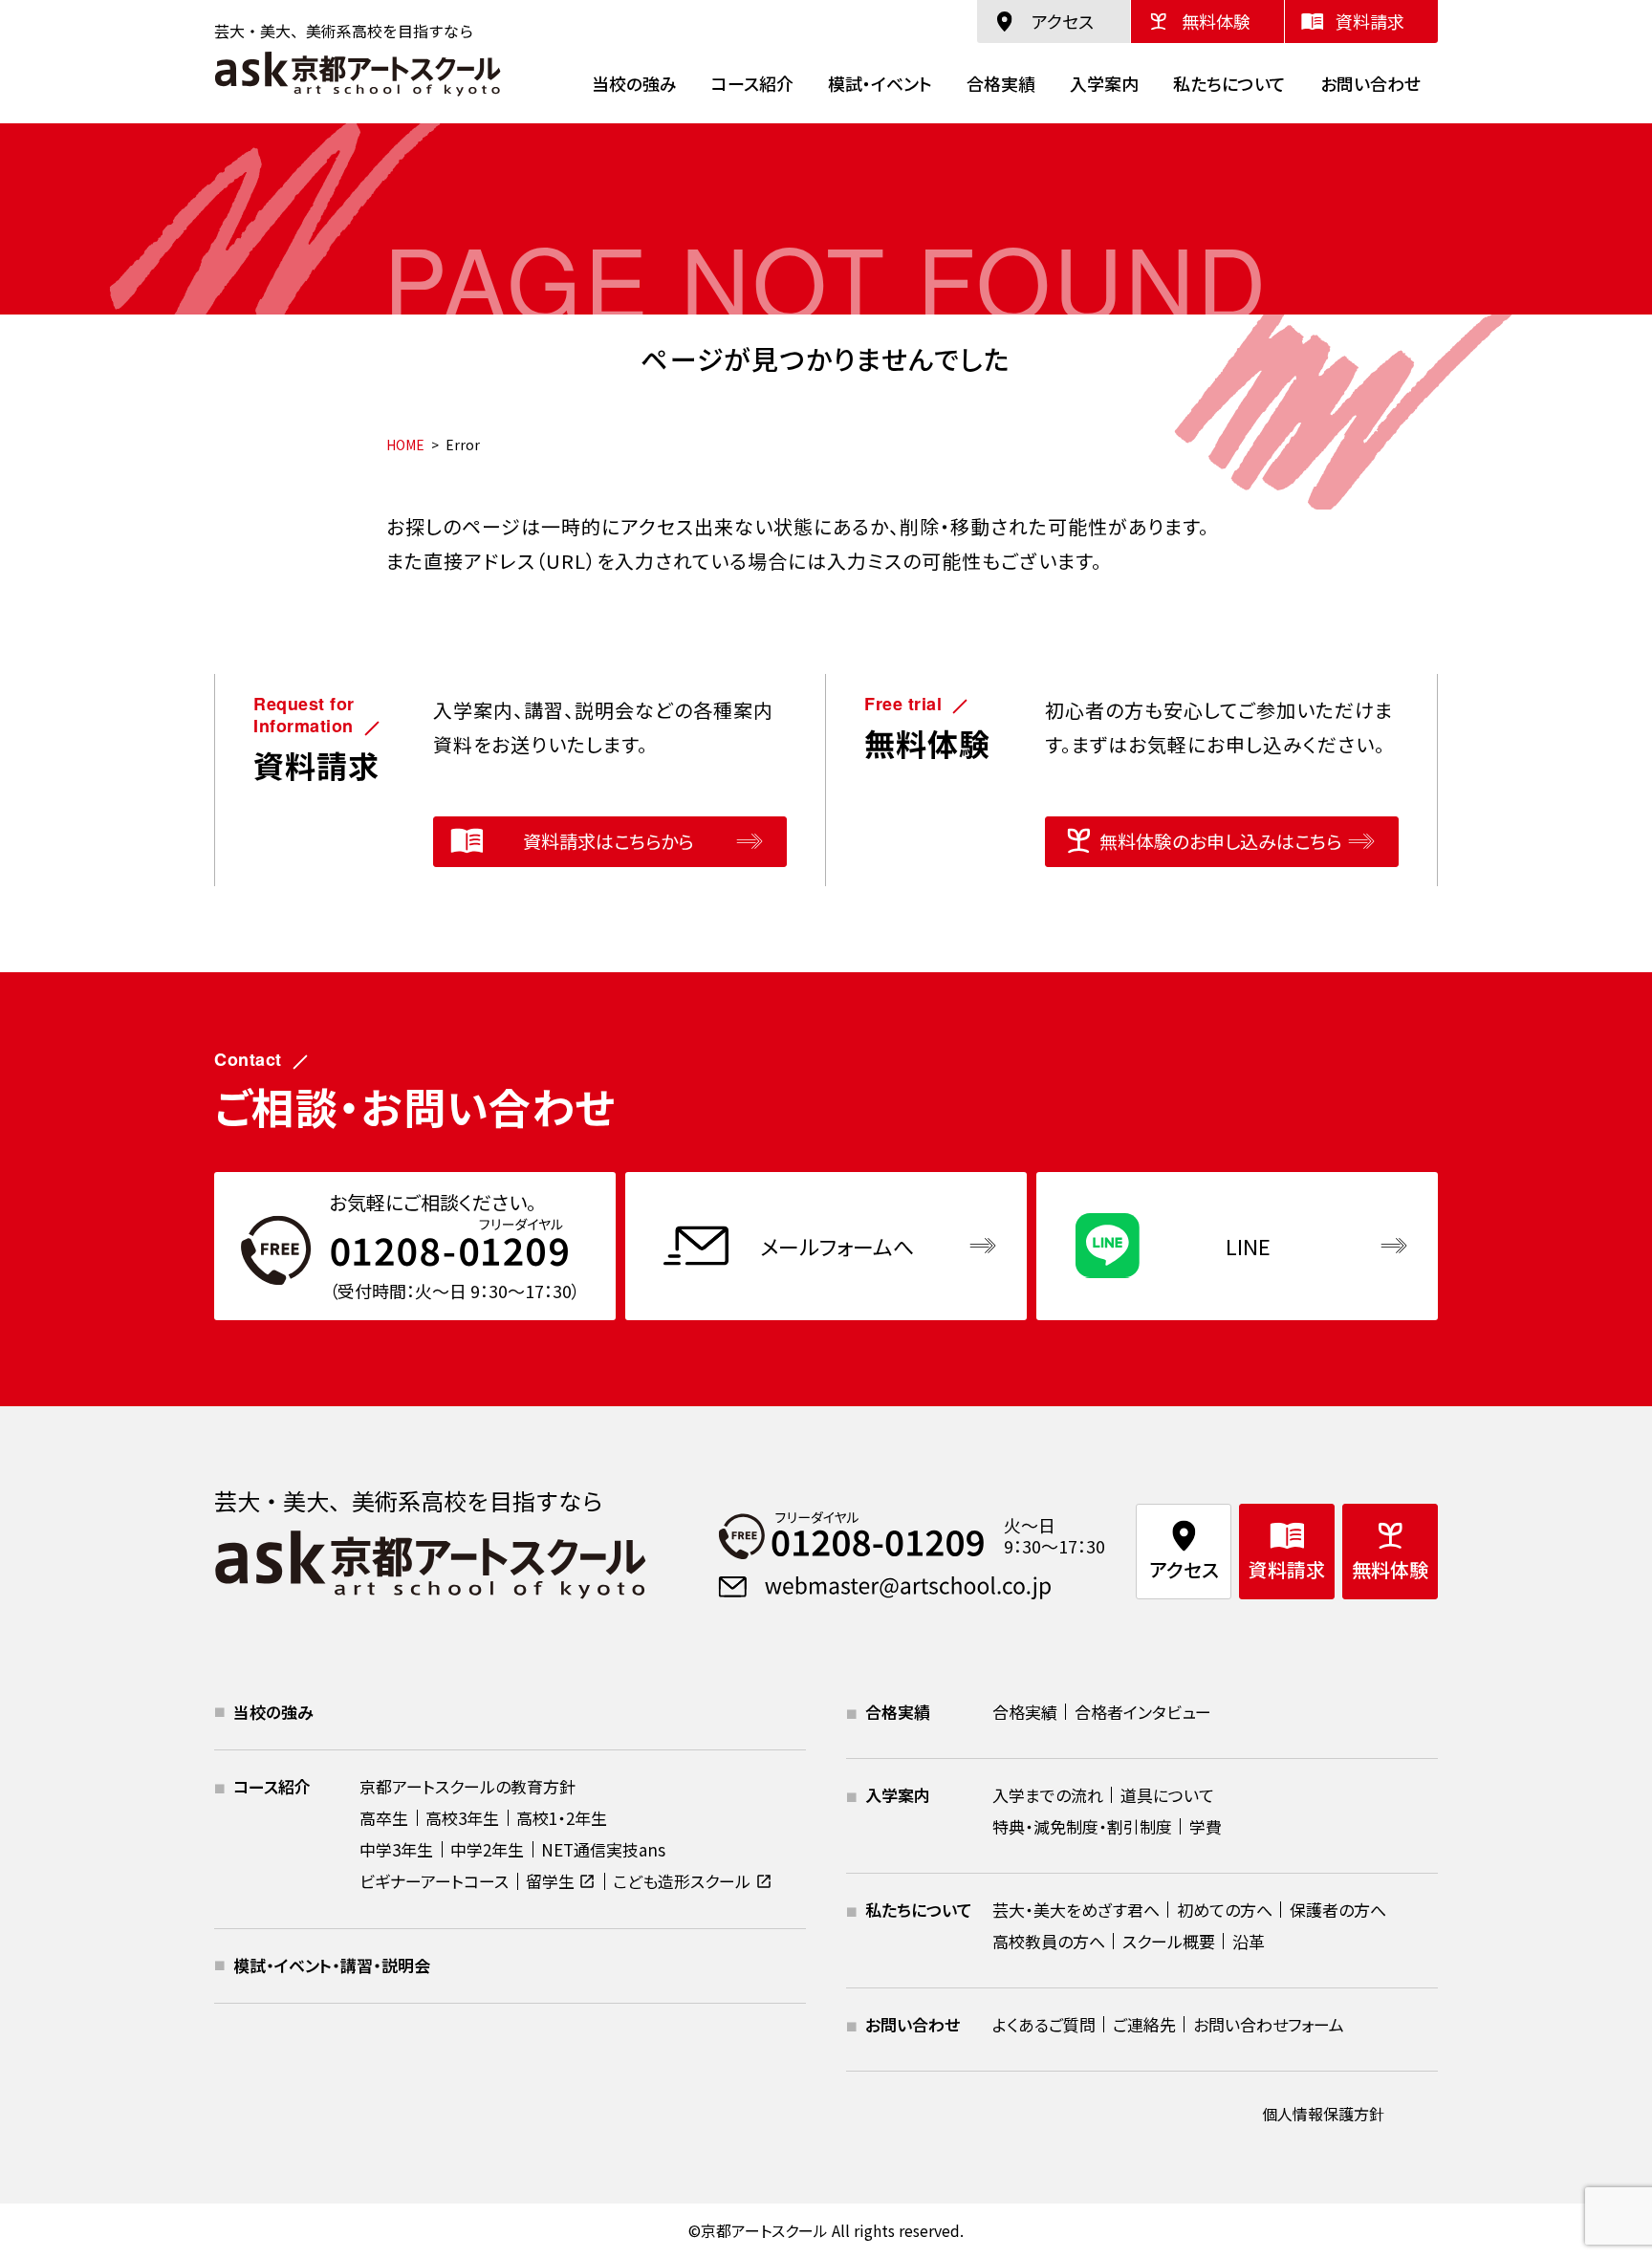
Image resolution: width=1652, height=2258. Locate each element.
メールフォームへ (837, 1246)
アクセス (1063, 21)
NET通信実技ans (603, 1849)
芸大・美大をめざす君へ (1076, 1910)
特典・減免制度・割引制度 (1082, 1826)
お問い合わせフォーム (1269, 2024)
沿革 (1249, 1941)
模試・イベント (880, 83)
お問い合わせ (1370, 83)
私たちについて (1229, 83)
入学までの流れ (1048, 1795)
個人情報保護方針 (1323, 2114)
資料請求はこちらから (608, 841)
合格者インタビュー (1143, 1712)
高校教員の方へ (1049, 1941)
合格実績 (1001, 83)
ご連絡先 (1144, 2024)
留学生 (550, 1881)
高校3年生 (462, 1818)
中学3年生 (396, 1849)
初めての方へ (1225, 1910)
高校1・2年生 (562, 1818)
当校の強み (634, 83)
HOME (405, 445)
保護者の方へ (1338, 1910)
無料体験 (1216, 21)
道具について (1167, 1795)
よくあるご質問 (1044, 2024)
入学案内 (1104, 83)
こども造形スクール (682, 1881)
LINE (1248, 1246)
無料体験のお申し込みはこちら (1220, 841)
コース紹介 (752, 83)
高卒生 (384, 1818)
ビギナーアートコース (434, 1881)
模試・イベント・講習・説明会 (332, 1965)
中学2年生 (487, 1849)
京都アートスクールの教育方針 (467, 1786)
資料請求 (1370, 21)
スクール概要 (1169, 1941)
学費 (1206, 1826)
